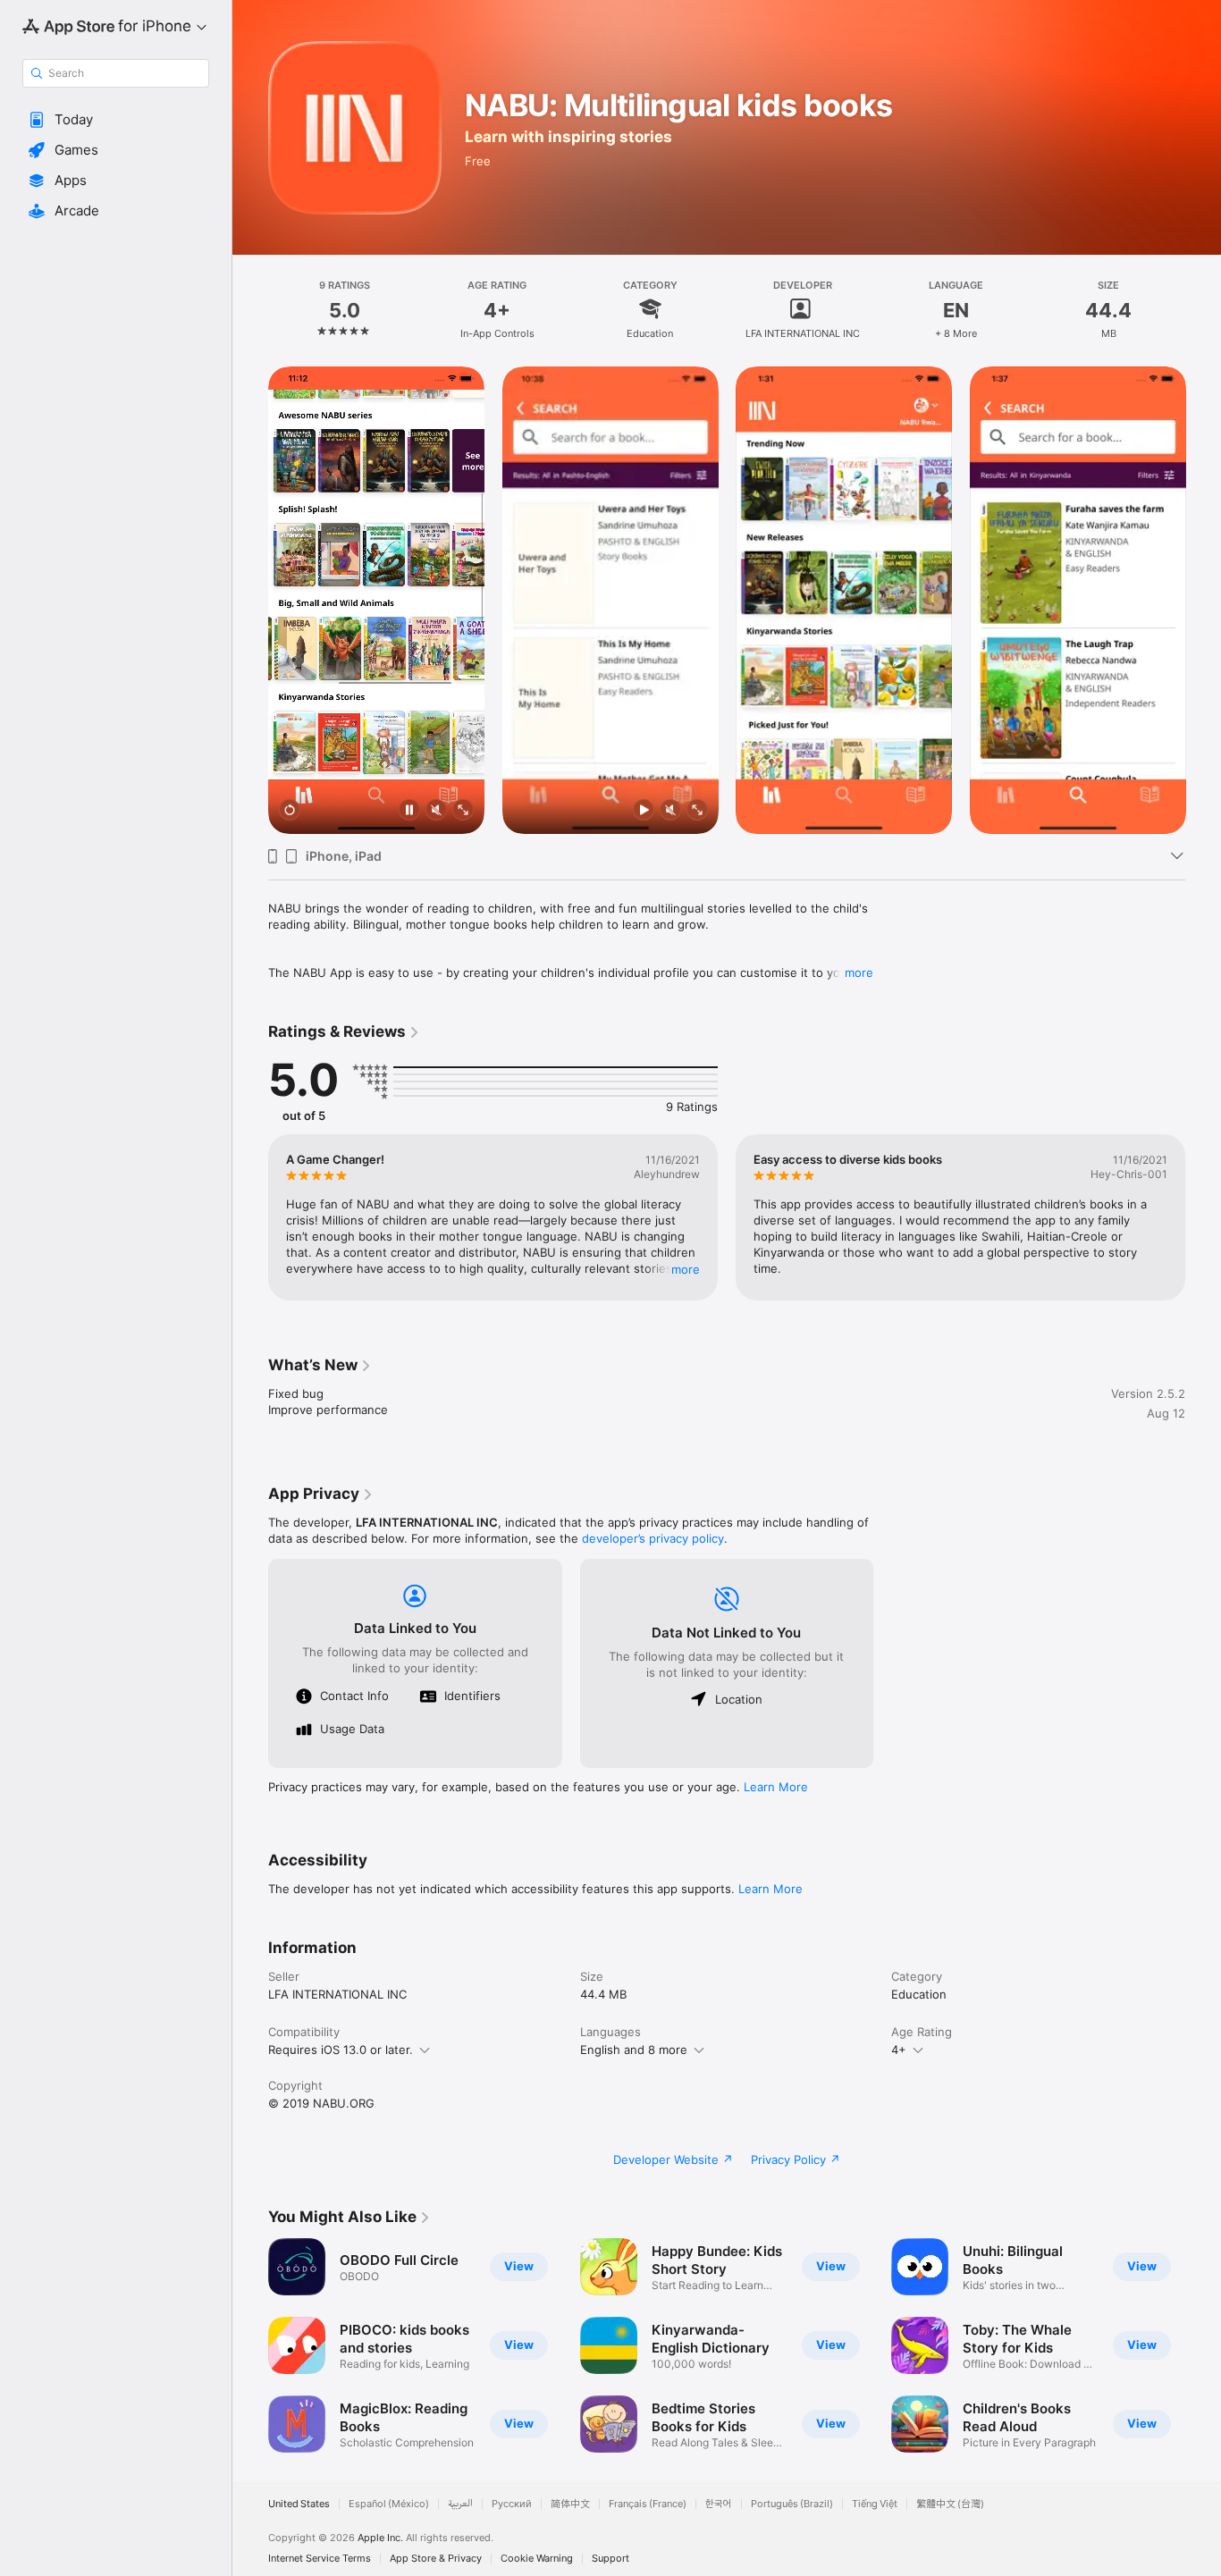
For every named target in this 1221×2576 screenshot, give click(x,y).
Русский (512, 2504)
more (859, 972)
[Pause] (409, 811)
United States (299, 2504)
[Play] (643, 811)
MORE (686, 1269)
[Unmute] (436, 811)
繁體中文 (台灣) (950, 2504)
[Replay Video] (290, 811)
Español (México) (389, 2504)
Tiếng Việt (875, 2504)
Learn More (776, 1787)
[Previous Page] (250, 600)
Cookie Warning (537, 2559)
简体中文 (570, 2504)
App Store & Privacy (436, 2559)
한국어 (719, 2504)
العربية (460, 2504)
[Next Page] (1203, 600)
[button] (116, 120)
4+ (899, 2050)
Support (610, 2559)
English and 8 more (634, 2050)
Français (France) (648, 2504)
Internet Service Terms (320, 2559)
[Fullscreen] (463, 811)
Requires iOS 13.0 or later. (341, 2050)
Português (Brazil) (792, 2504)
